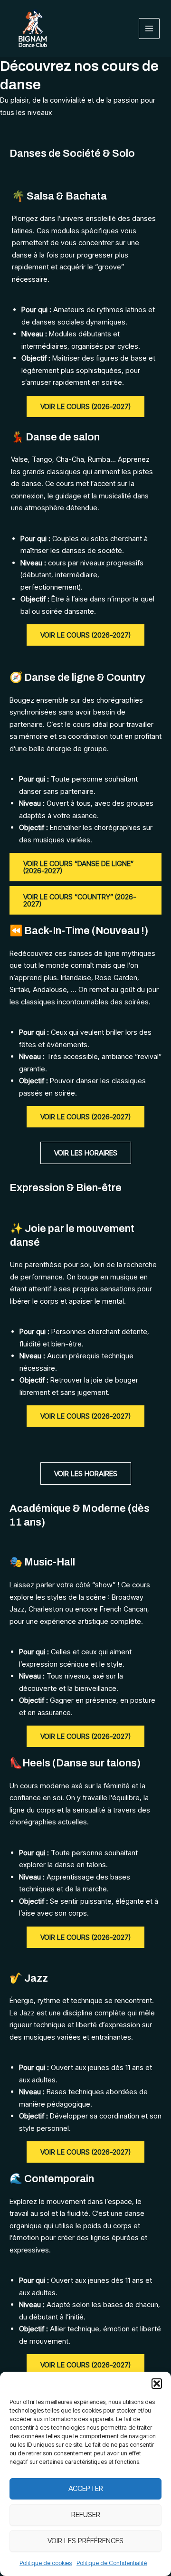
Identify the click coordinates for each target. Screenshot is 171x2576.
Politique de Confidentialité (112, 2563)
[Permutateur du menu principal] (149, 29)
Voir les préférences (85, 2541)
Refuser (86, 2514)
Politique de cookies (46, 2563)
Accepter (86, 2488)
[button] (157, 2384)
